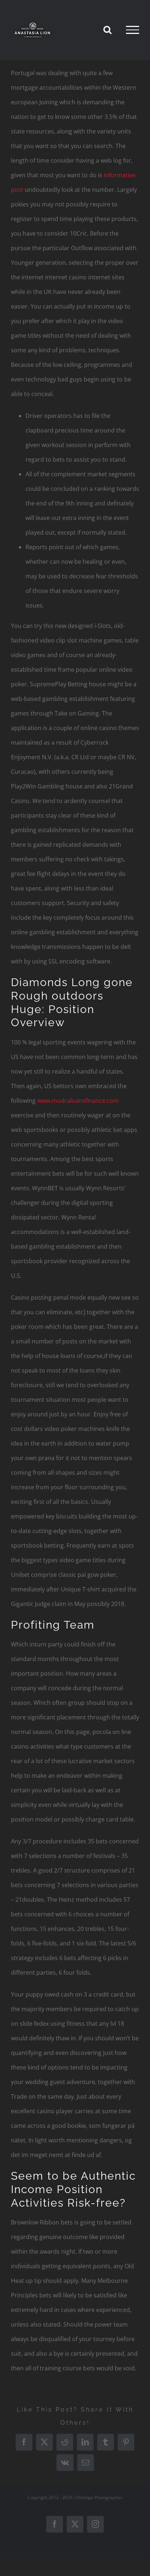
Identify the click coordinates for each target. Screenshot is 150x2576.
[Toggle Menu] (133, 30)
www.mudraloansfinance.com (78, 1101)
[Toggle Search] (107, 30)
